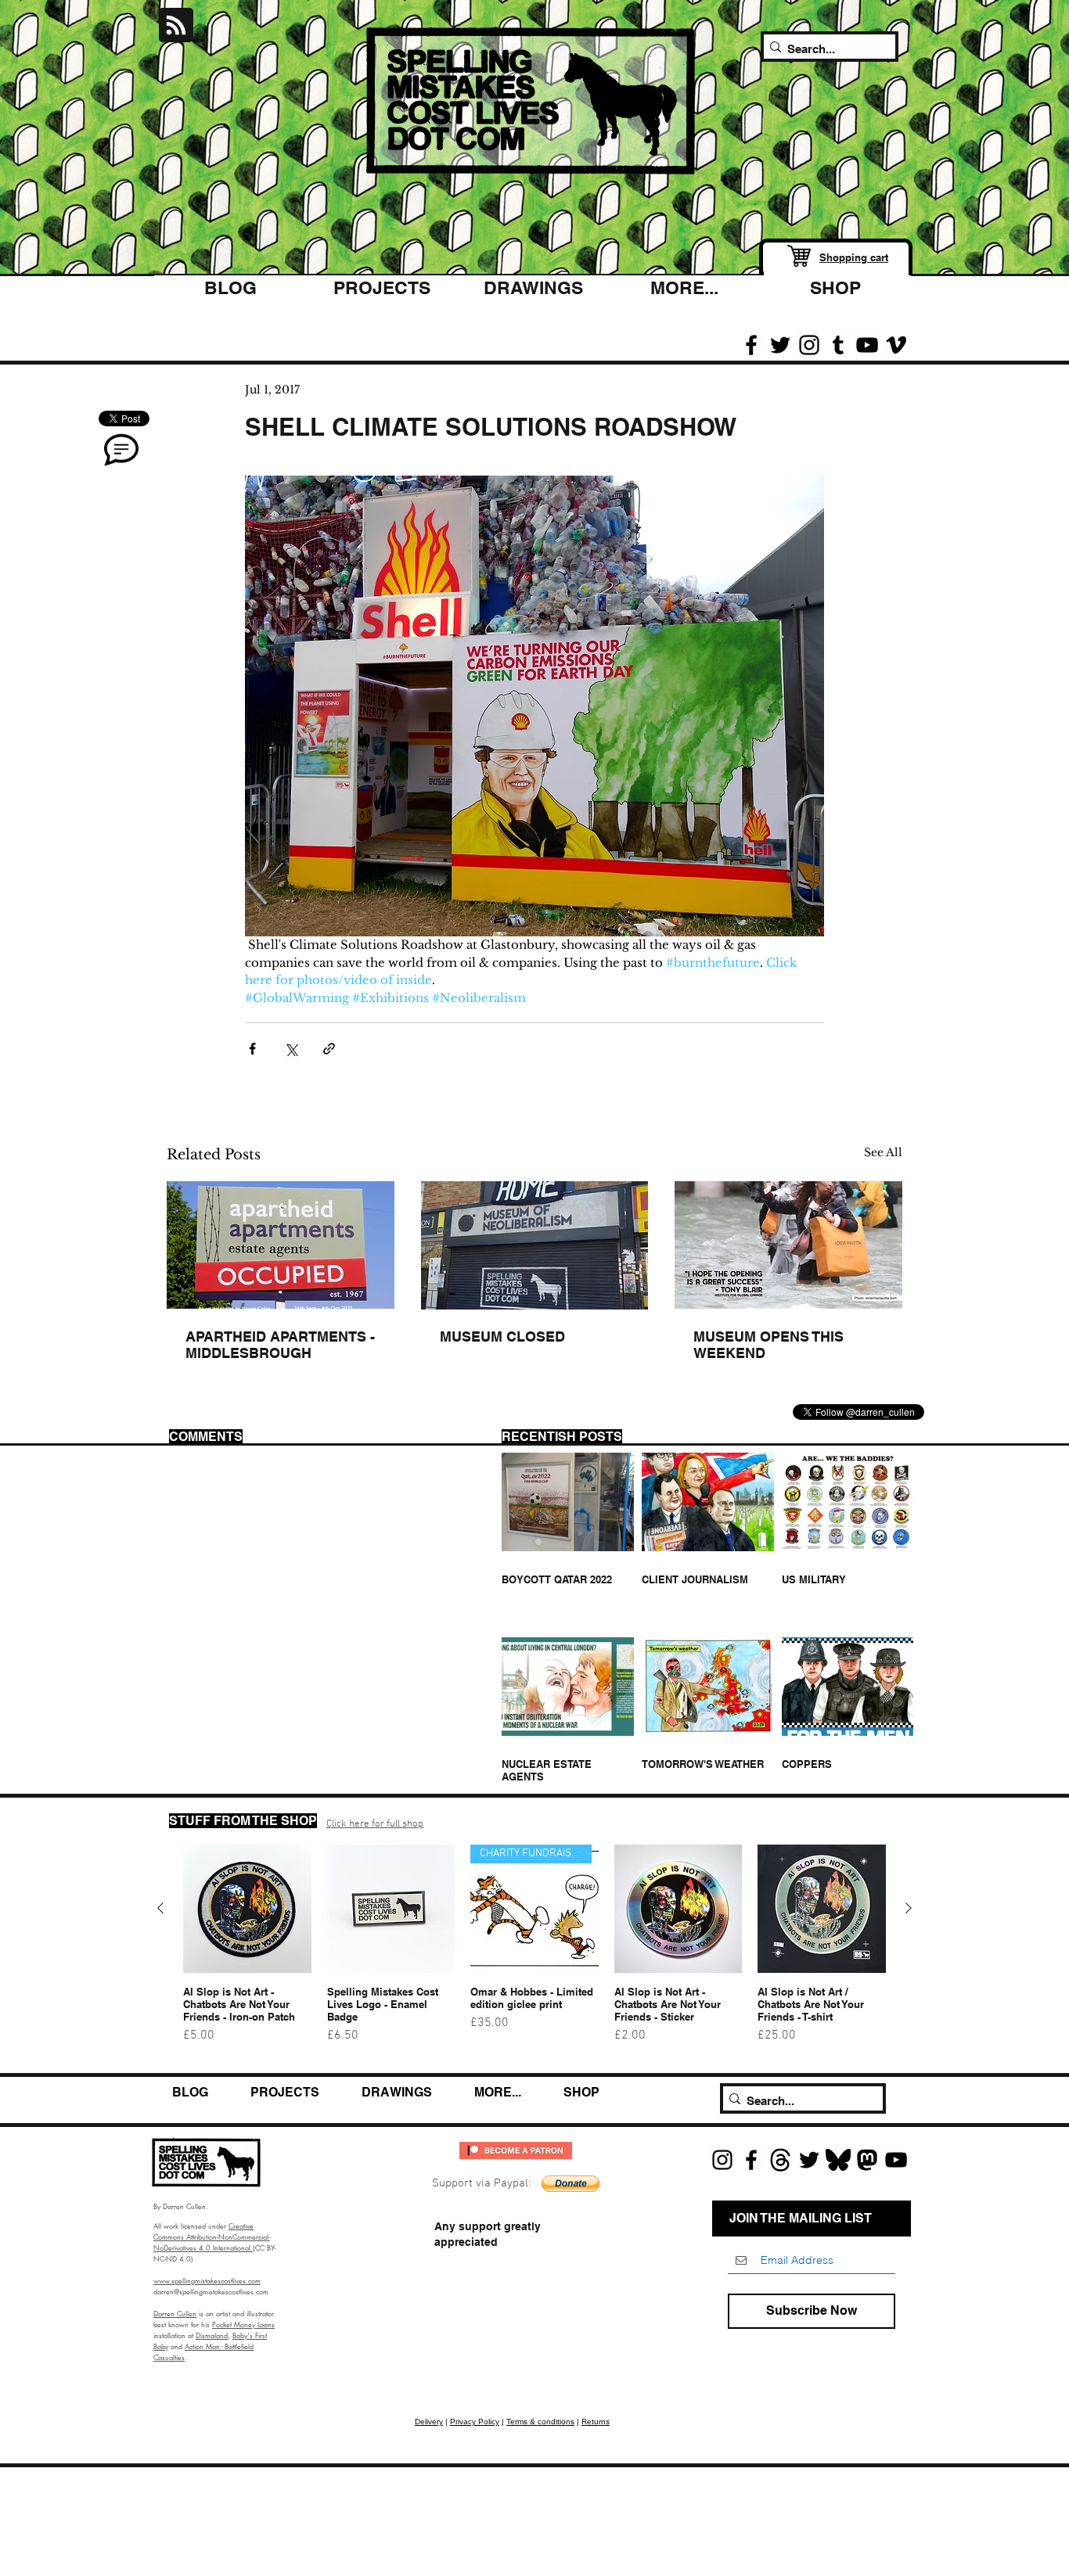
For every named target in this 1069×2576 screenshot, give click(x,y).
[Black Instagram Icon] (809, 345)
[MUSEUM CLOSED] (535, 1245)
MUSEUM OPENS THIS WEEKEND (768, 1345)
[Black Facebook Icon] (751, 345)
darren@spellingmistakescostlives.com (211, 2291)
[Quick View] (247, 1909)
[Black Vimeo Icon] (896, 345)
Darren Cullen (175, 2313)
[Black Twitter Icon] (780, 345)
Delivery (429, 2422)
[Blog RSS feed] (176, 26)
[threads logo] (780, 2160)
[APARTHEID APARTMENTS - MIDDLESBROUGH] (281, 1245)
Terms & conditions (540, 2422)
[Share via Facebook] (252, 1049)
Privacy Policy (475, 2422)
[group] (534, 1951)
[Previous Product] (160, 1908)
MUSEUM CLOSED (502, 1337)
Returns (596, 2422)
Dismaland (212, 2335)
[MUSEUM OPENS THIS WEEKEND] (788, 1245)
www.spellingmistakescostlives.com (207, 2280)
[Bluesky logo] (838, 2160)
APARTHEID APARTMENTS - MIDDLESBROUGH (280, 1345)
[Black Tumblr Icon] (838, 345)
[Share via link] (329, 1049)
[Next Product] (909, 1908)
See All (883, 1152)
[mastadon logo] (867, 2160)
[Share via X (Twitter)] (291, 1049)
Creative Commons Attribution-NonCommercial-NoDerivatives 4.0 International (212, 2236)
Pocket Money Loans (243, 2324)
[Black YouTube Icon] (867, 345)
